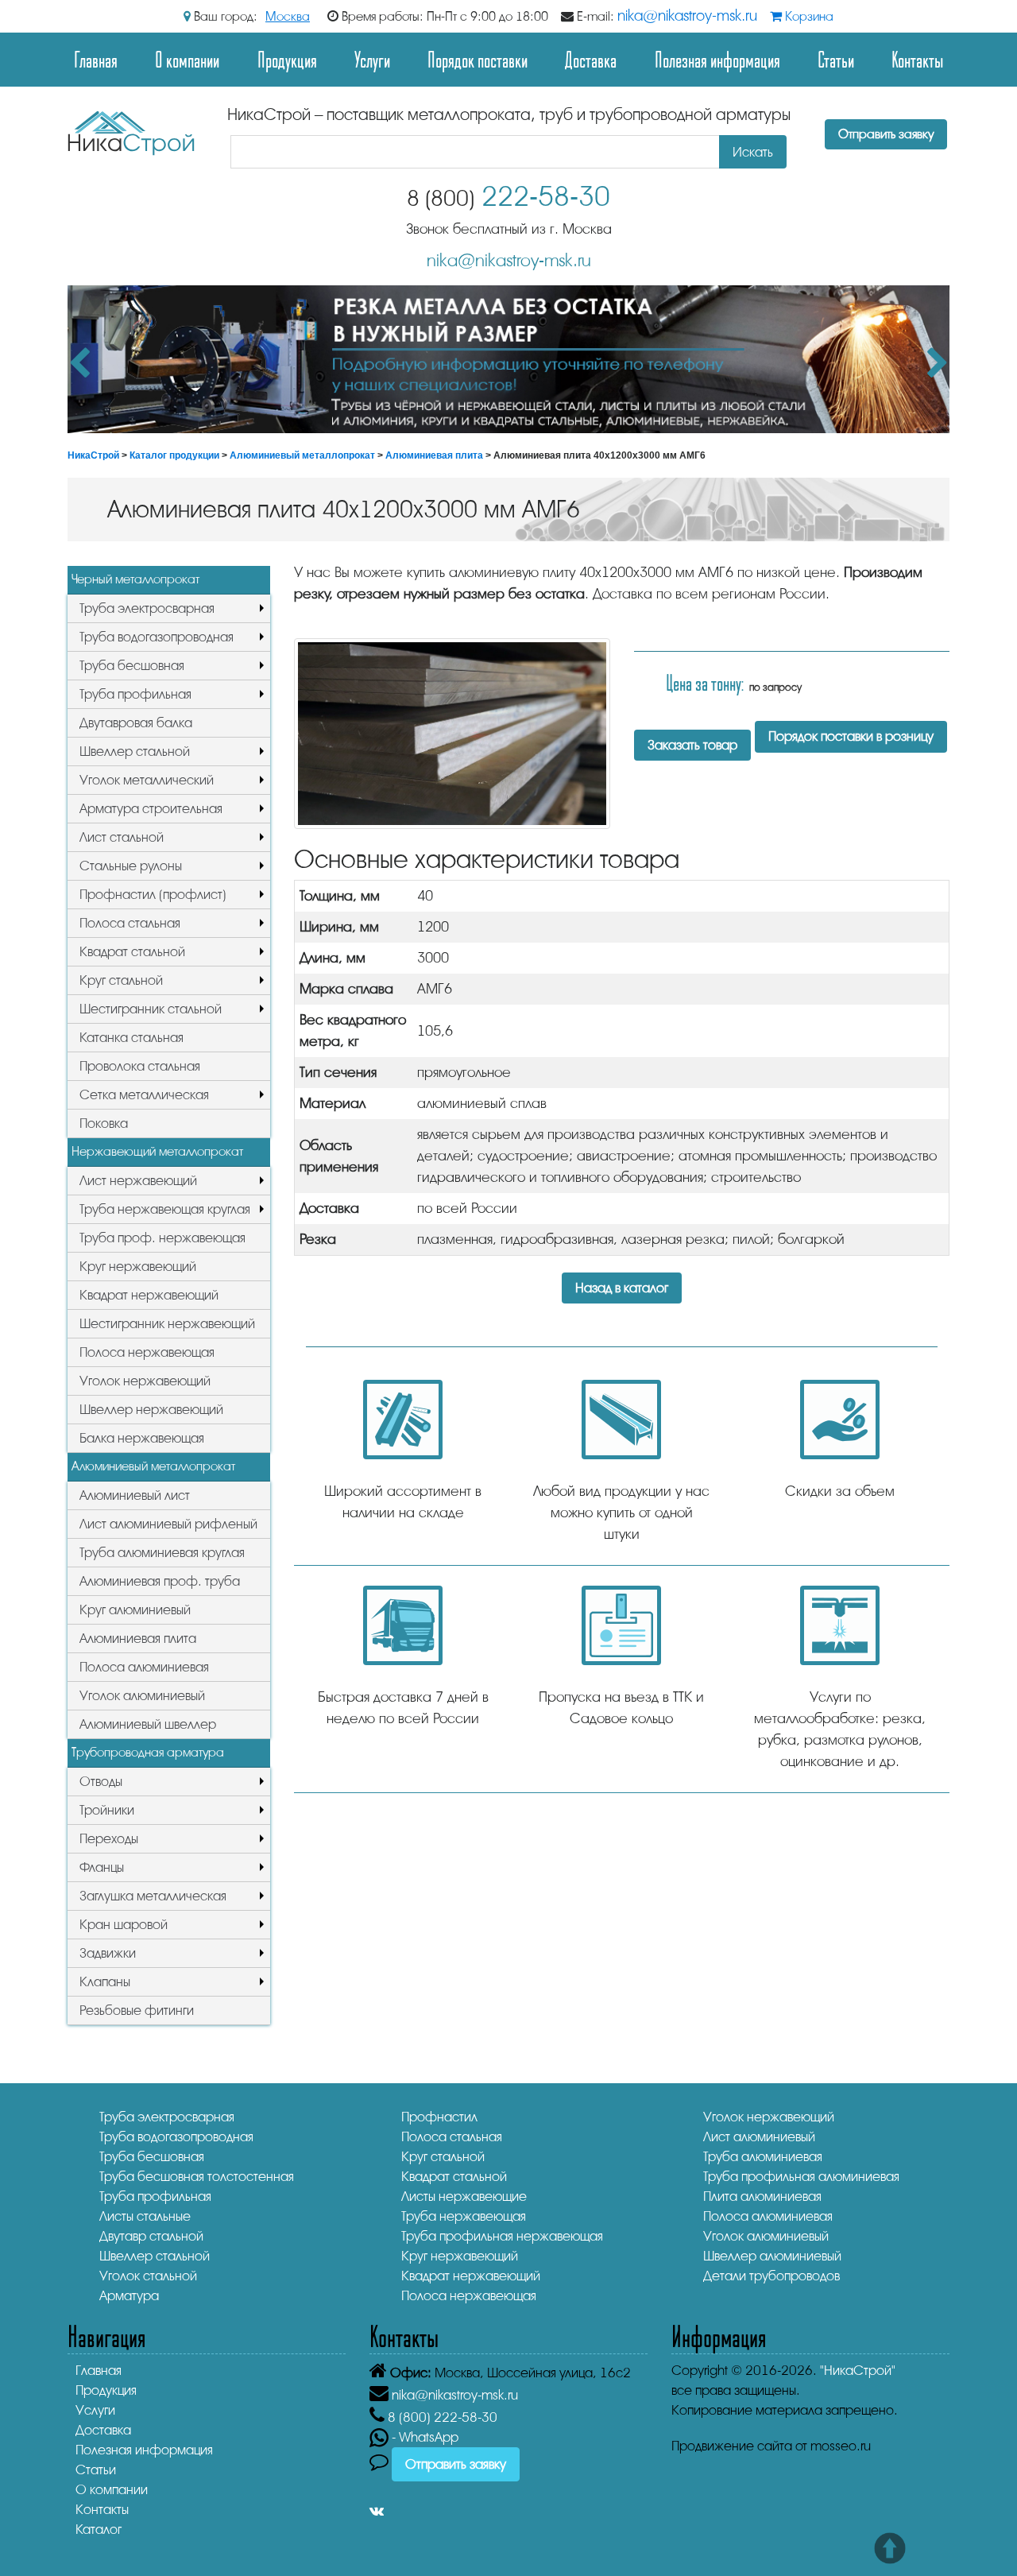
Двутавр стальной (151, 2236)
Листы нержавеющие (464, 2196)
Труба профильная (135, 694)
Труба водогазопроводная (157, 637)
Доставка (591, 59)
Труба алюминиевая (763, 2157)
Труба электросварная (147, 608)
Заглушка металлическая (153, 1896)
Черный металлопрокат (135, 579)
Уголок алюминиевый (142, 1696)
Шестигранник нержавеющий (167, 1324)
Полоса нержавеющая (147, 1352)
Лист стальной (122, 837)
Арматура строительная (151, 809)
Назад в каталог (622, 1288)
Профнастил (439, 2117)
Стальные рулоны (131, 866)
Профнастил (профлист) (153, 895)
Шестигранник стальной (151, 1009)
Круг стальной (121, 980)
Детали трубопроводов (771, 2276)
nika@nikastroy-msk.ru (687, 16)
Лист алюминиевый (759, 2137)
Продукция (287, 59)
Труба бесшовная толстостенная (197, 2177)
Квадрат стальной (132, 952)
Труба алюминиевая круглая (162, 1553)
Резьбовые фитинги (137, 2010)
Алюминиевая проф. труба (160, 1581)
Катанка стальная (131, 1038)
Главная (96, 59)
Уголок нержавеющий (145, 1381)
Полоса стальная (130, 923)
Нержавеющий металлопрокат (157, 1152)
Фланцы (102, 1867)
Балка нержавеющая (142, 1438)
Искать (753, 152)
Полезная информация (717, 59)
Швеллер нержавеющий (151, 1410)
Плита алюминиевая (762, 2196)
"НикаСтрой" (858, 2371)
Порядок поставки (478, 59)
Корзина (808, 17)
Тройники (107, 1810)
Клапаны (105, 1982)
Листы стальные (145, 2216)
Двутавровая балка (136, 723)
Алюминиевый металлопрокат (302, 455)
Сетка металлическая (144, 1095)
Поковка (104, 1123)
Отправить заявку (886, 134)
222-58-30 (508, 197)
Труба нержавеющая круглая (165, 1209)
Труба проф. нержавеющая (162, 1238)
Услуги (372, 59)
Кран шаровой (124, 1925)
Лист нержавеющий (138, 1181)
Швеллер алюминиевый (772, 2256)
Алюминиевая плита (434, 455)
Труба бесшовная (132, 666)
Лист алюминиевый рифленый (168, 1524)
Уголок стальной (148, 2276)
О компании (187, 59)
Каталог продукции (174, 455)
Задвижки (108, 1953)
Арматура (129, 2296)
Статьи (836, 59)
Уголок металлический (147, 780)
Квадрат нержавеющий (149, 1295)
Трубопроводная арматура (148, 1753)
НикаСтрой (93, 455)
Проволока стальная (140, 1066)
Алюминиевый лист (135, 1495)
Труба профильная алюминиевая (801, 2177)
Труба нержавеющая (464, 2216)
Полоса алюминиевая (144, 1667)
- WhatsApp (423, 2437)
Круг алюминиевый (135, 1610)
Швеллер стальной (135, 751)
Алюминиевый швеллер (148, 1724)
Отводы (101, 1782)
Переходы (109, 1839)
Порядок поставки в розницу (851, 736)
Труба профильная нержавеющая (502, 2236)
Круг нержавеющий (138, 1267)
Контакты (917, 59)
